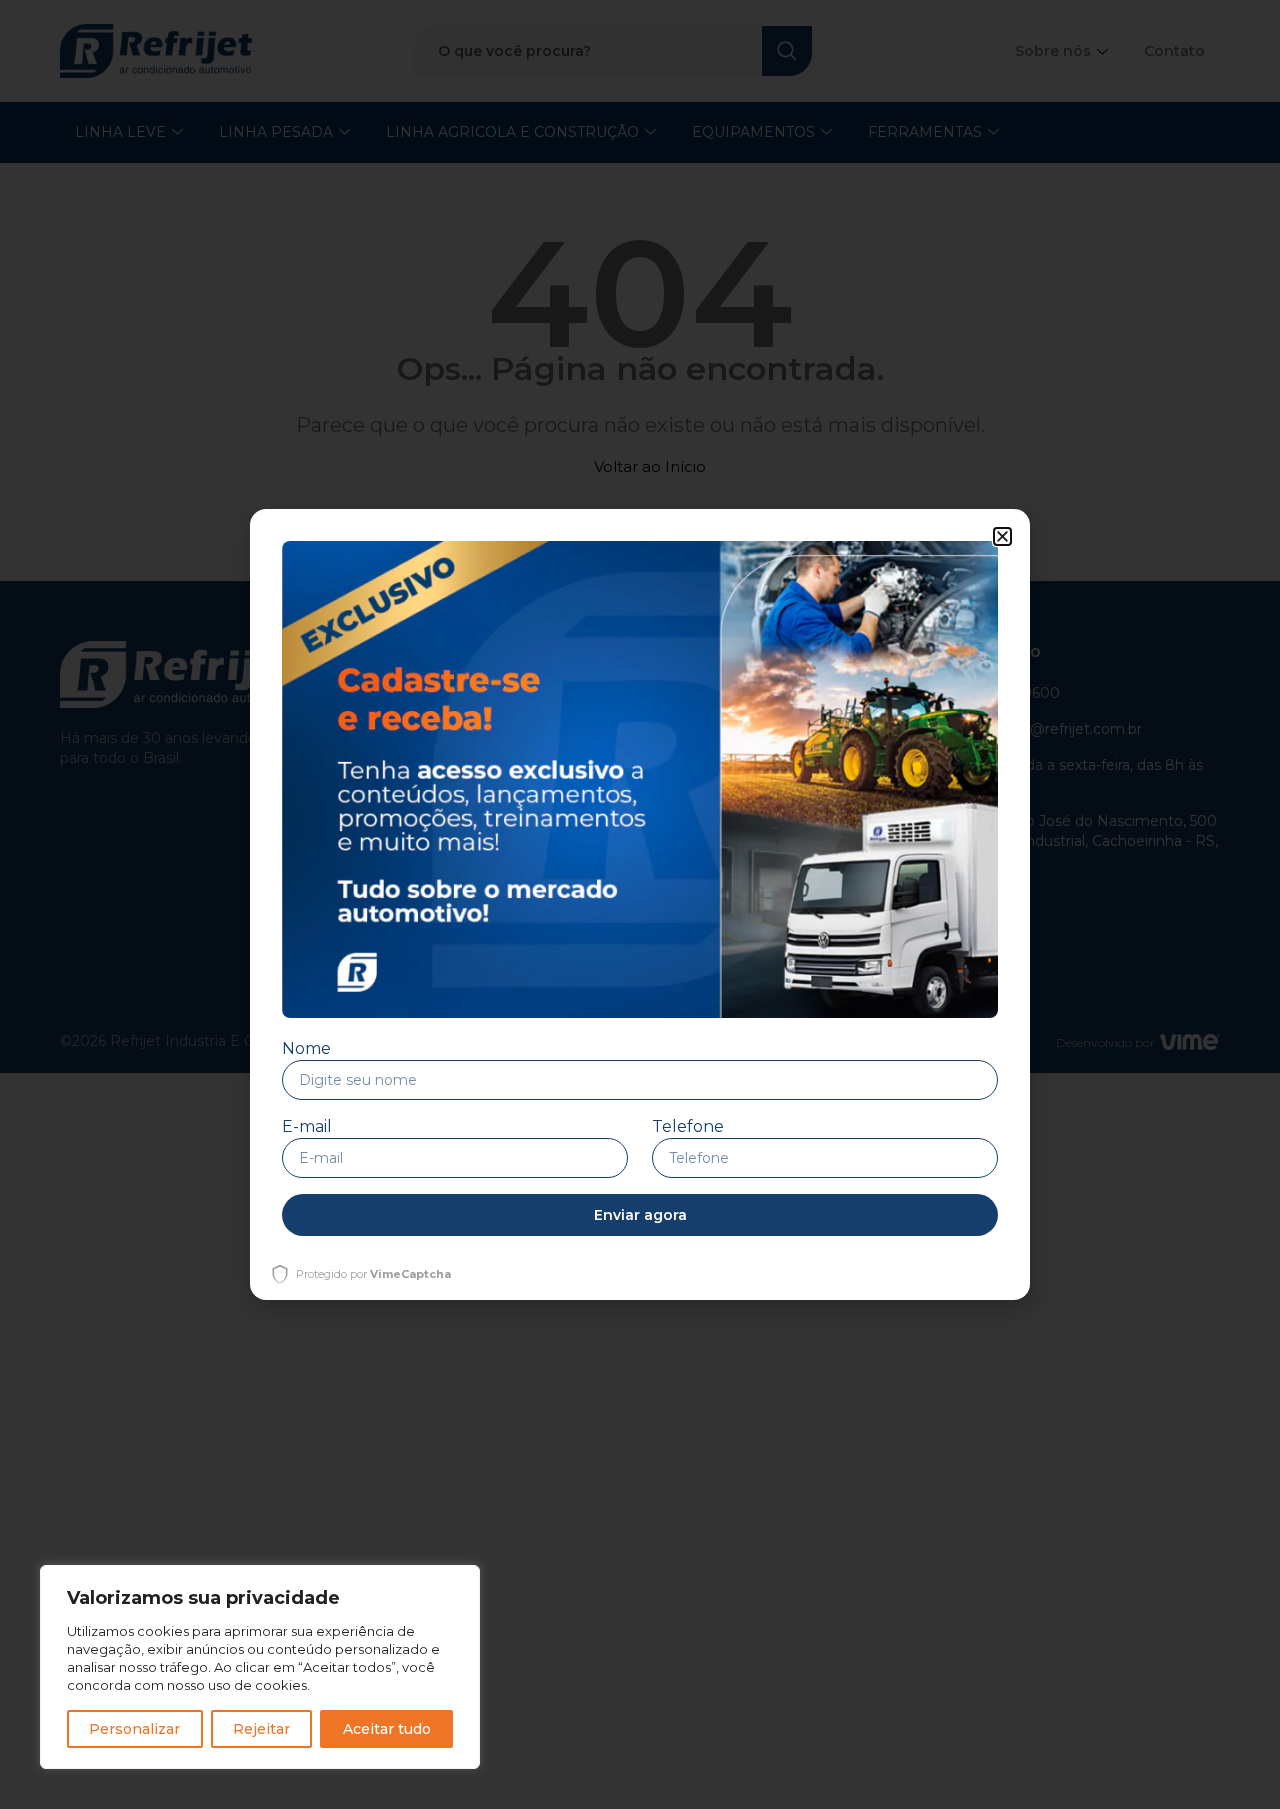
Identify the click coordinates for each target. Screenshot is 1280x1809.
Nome (306, 1048)
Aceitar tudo (387, 1729)
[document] (640, 904)
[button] (1002, 536)
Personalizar (134, 1729)
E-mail (307, 1126)
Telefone (688, 1126)
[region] (260, 1667)
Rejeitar (261, 1729)
